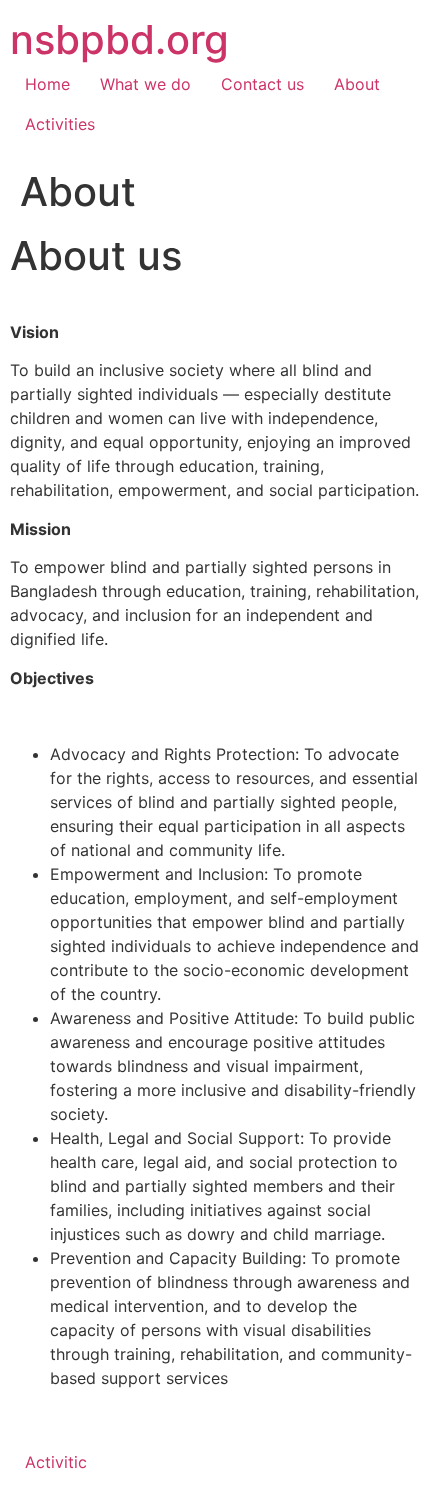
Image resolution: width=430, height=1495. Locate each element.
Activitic (56, 1462)
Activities (60, 124)
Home (47, 84)
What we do (145, 84)
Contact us (262, 84)
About (357, 84)
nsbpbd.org (119, 39)
